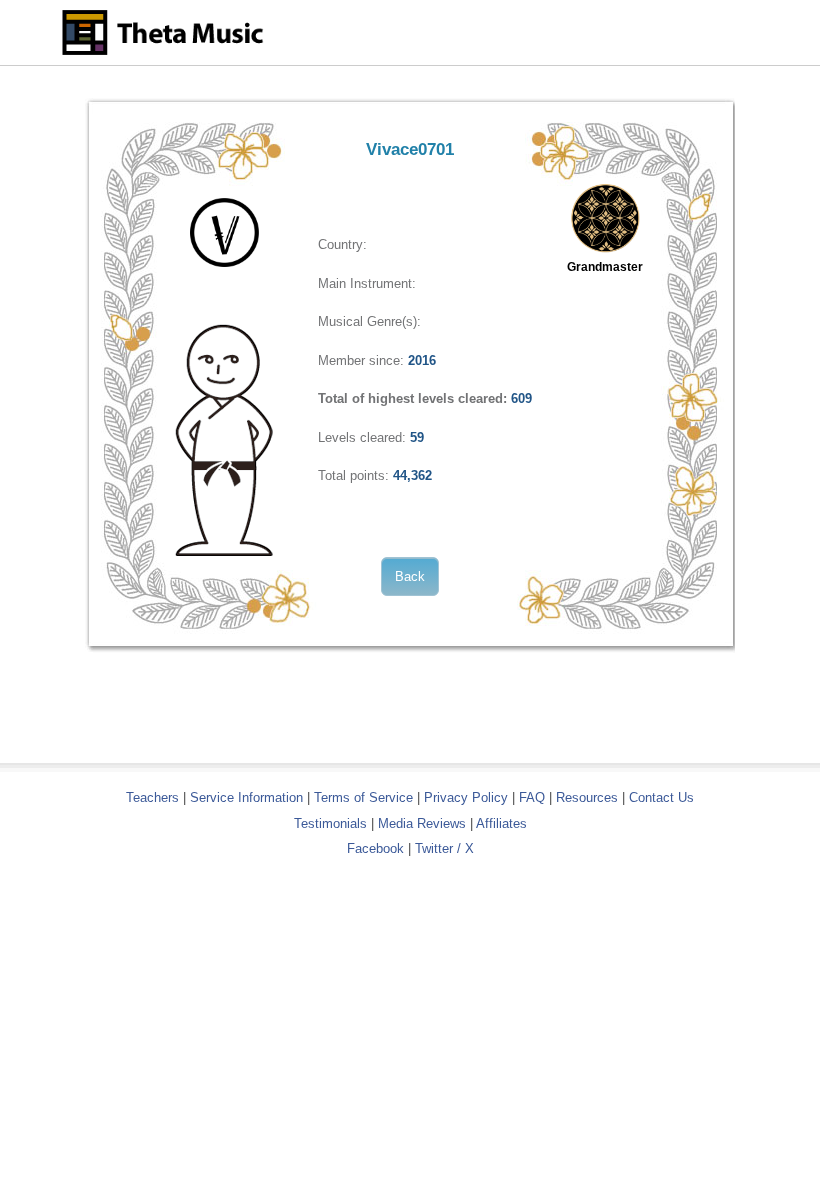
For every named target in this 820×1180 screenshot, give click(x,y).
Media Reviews (422, 823)
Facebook (375, 848)
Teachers (154, 797)
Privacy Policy (466, 797)
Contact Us (661, 797)
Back (410, 576)
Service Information (246, 797)
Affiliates (501, 823)
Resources (587, 797)
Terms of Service (363, 797)
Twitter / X (444, 848)
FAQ (532, 797)
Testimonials (330, 823)
